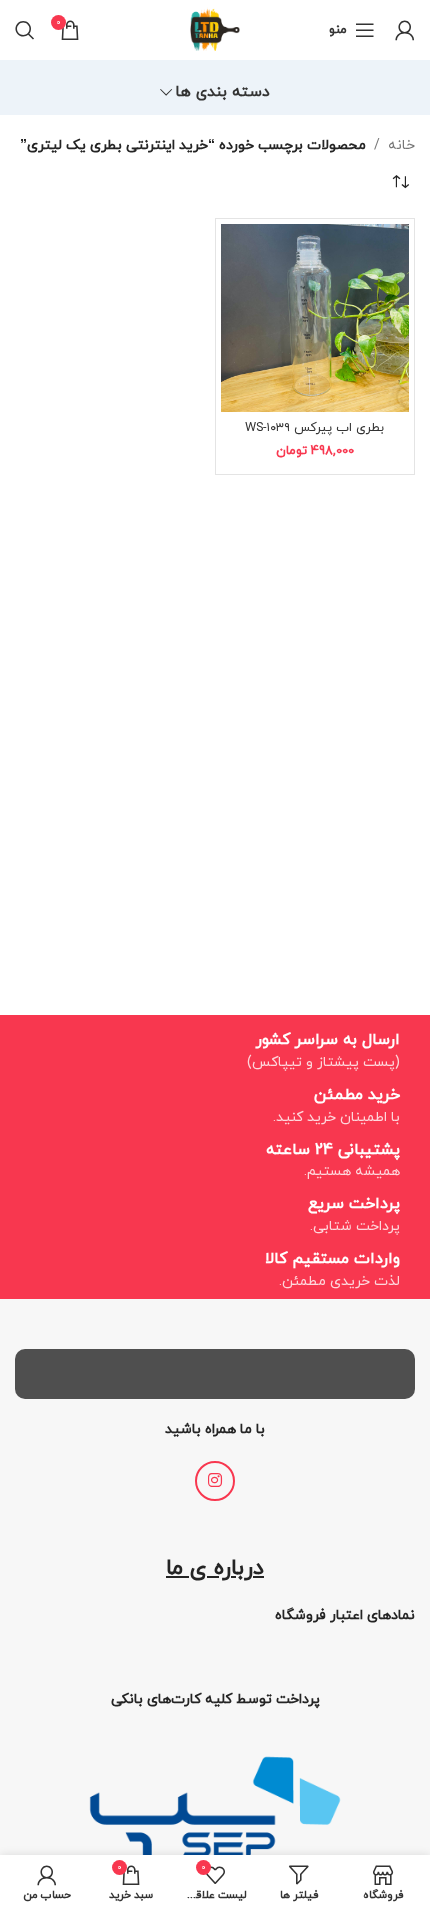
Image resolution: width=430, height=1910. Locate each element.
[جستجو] (25, 30)
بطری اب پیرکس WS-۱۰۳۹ (314, 428)
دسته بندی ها (222, 92)
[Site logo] (215, 28)
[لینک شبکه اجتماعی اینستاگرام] (215, 1481)
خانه (401, 145)
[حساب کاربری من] (405, 30)
